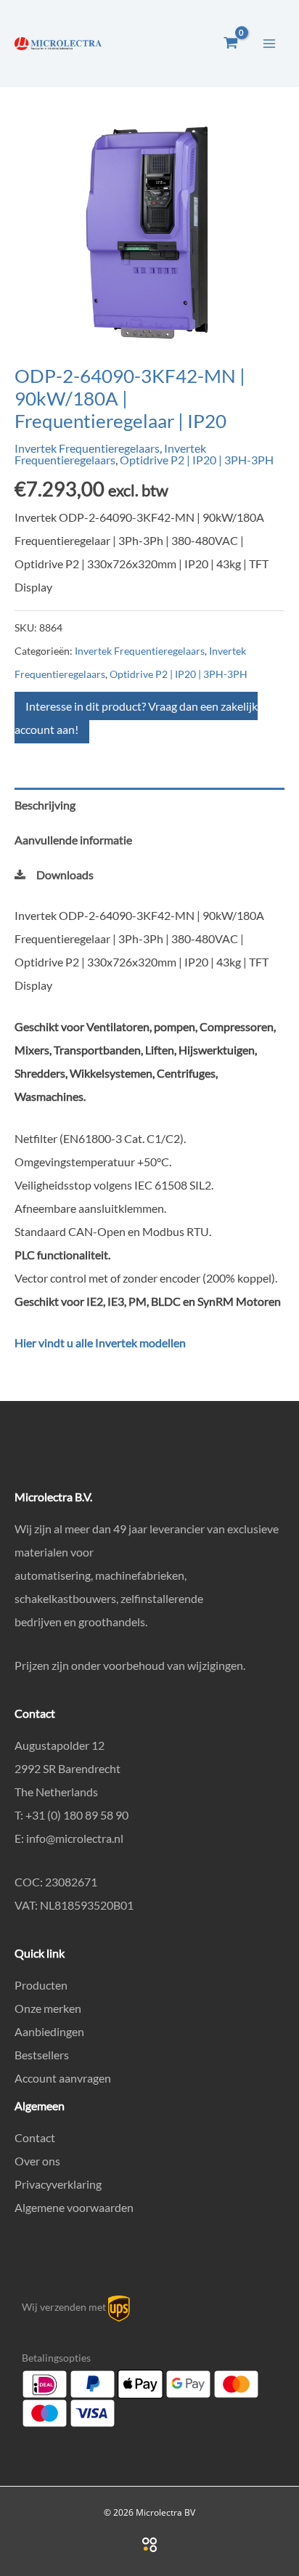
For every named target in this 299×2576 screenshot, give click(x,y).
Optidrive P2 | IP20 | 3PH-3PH (197, 460)
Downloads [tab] (65, 875)
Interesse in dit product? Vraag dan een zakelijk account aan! (136, 718)
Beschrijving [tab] (45, 805)
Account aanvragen (63, 2078)
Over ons (37, 2161)
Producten (41, 1985)
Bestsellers (42, 2055)
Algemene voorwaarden (74, 2207)
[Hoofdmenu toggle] (269, 43)
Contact (35, 2137)
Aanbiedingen (49, 2031)
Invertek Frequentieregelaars (87, 448)
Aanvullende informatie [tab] (73, 840)
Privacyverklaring (58, 2184)
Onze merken (48, 2008)
